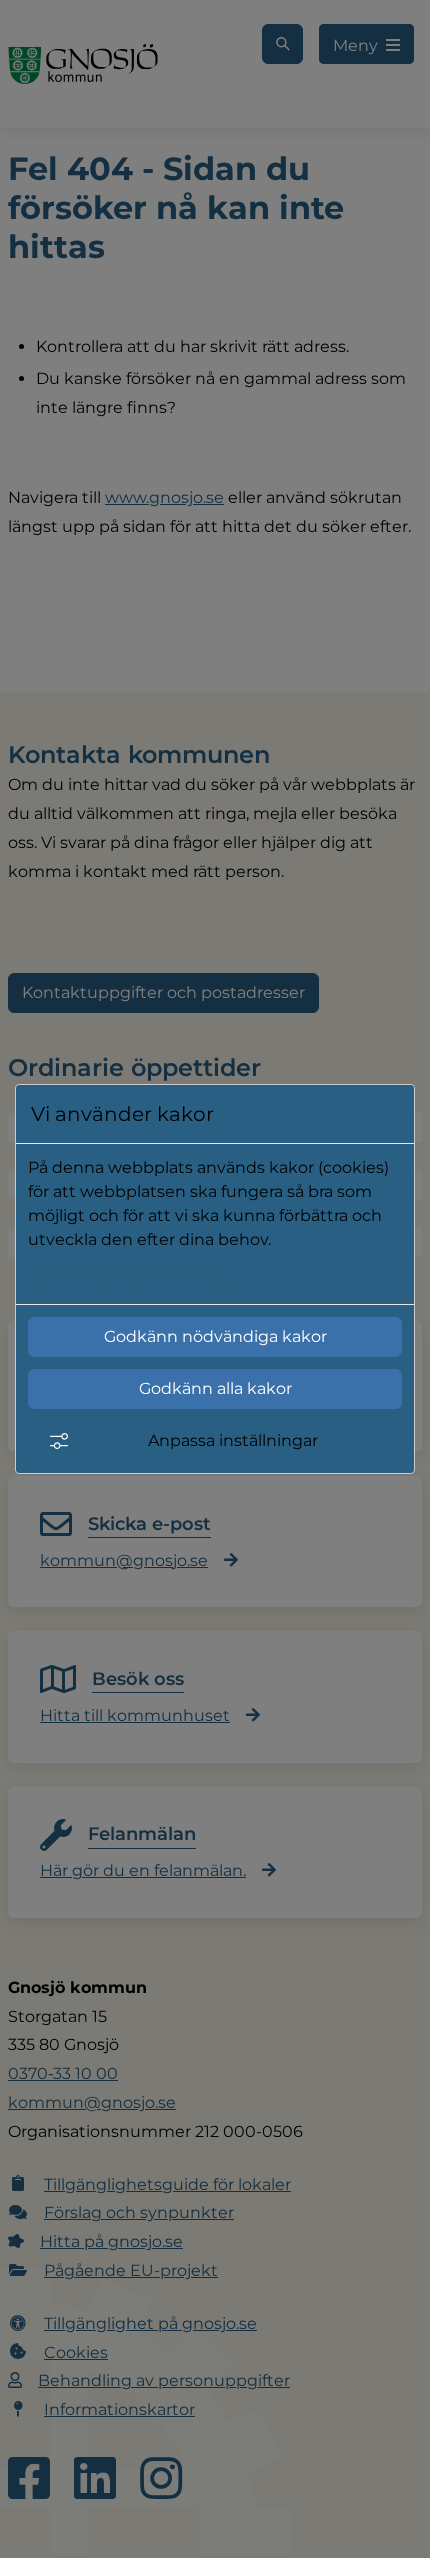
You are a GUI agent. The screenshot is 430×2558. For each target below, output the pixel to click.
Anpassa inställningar (233, 1440)
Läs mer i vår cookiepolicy (129, 1275)
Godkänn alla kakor (215, 1388)
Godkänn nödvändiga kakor (215, 1336)
